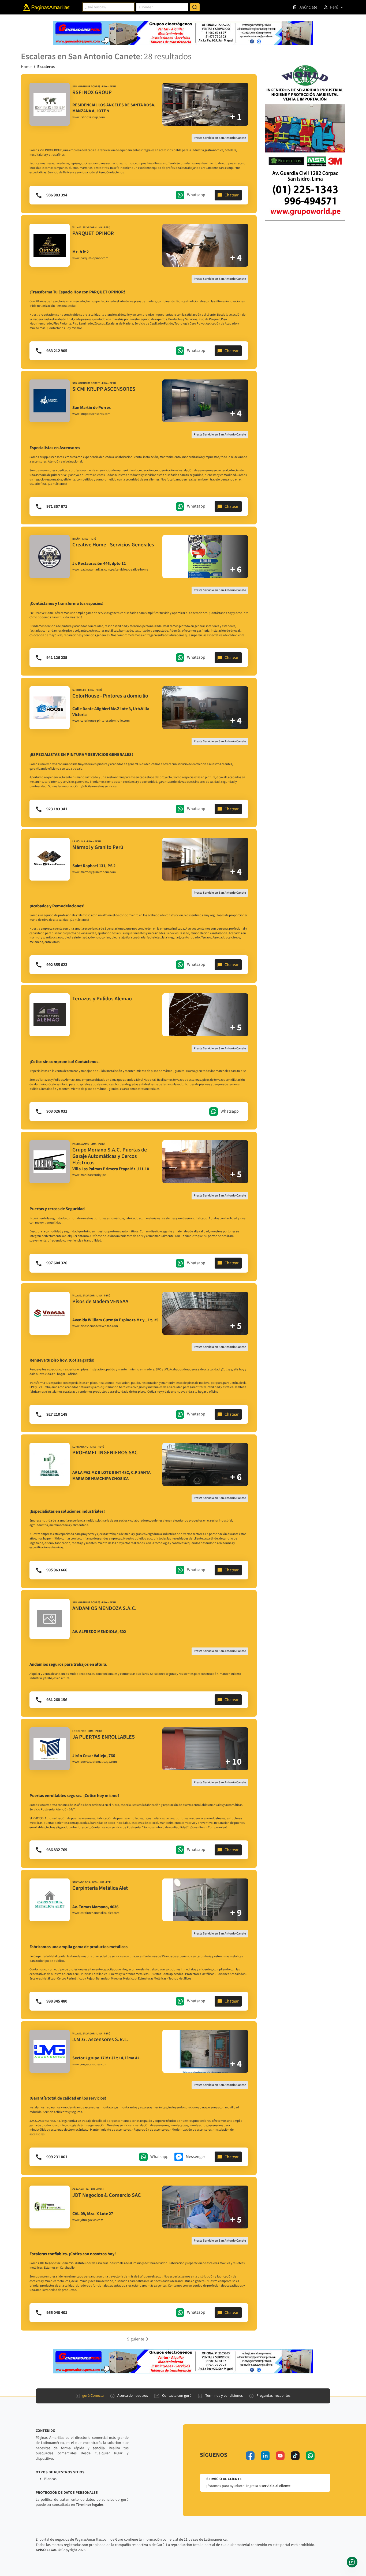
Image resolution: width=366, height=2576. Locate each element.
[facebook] (250, 2456)
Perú (334, 7)
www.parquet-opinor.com (90, 258)
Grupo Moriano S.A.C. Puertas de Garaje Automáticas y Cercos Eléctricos (110, 1156)
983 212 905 (57, 351)
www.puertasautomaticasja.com (95, 1762)
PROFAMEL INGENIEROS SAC (105, 1453)
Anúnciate (308, 7)
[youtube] (280, 2456)
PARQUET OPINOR (93, 233)
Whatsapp (196, 195)
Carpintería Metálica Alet (100, 1888)
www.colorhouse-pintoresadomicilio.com (101, 721)
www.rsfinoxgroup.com (89, 117)
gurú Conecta (93, 2396)
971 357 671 (57, 506)
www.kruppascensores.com (91, 414)
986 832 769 (57, 1850)
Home (26, 67)
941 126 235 (57, 658)
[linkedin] (265, 2456)
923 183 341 (57, 809)
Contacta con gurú (177, 2396)
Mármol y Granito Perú (98, 847)
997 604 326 (57, 1263)
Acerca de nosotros (133, 2396)
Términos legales (90, 2505)
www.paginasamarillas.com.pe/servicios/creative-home (110, 570)
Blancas (50, 2479)
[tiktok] (295, 2456)
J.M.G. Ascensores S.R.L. (100, 2040)
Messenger (195, 2157)
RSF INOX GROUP (92, 92)
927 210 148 (57, 1414)
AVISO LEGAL (46, 2550)
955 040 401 (57, 2313)
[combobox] (109, 7)
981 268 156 (57, 1700)
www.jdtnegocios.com (88, 2220)
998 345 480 (57, 2001)
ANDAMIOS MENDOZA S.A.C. (104, 1608)
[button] (139, 2339)
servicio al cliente (276, 2486)
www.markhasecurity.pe (89, 1175)
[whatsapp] (310, 2456)
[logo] (50, 104)
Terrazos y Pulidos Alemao (102, 999)
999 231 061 (57, 2157)
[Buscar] (195, 7)
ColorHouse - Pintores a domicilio (110, 696)
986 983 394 (57, 195)
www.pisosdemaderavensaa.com (95, 1326)
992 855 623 (57, 965)
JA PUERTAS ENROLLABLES (104, 1737)
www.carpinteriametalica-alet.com (96, 1913)
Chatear (232, 195)
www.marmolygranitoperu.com (94, 872)
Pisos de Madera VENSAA (100, 1302)
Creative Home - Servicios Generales (113, 545)
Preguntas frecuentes (273, 2396)
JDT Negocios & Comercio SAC (107, 2195)
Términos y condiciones (224, 2396)
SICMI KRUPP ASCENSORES (104, 389)
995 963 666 (57, 1570)
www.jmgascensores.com (90, 2064)
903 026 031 (57, 1111)
